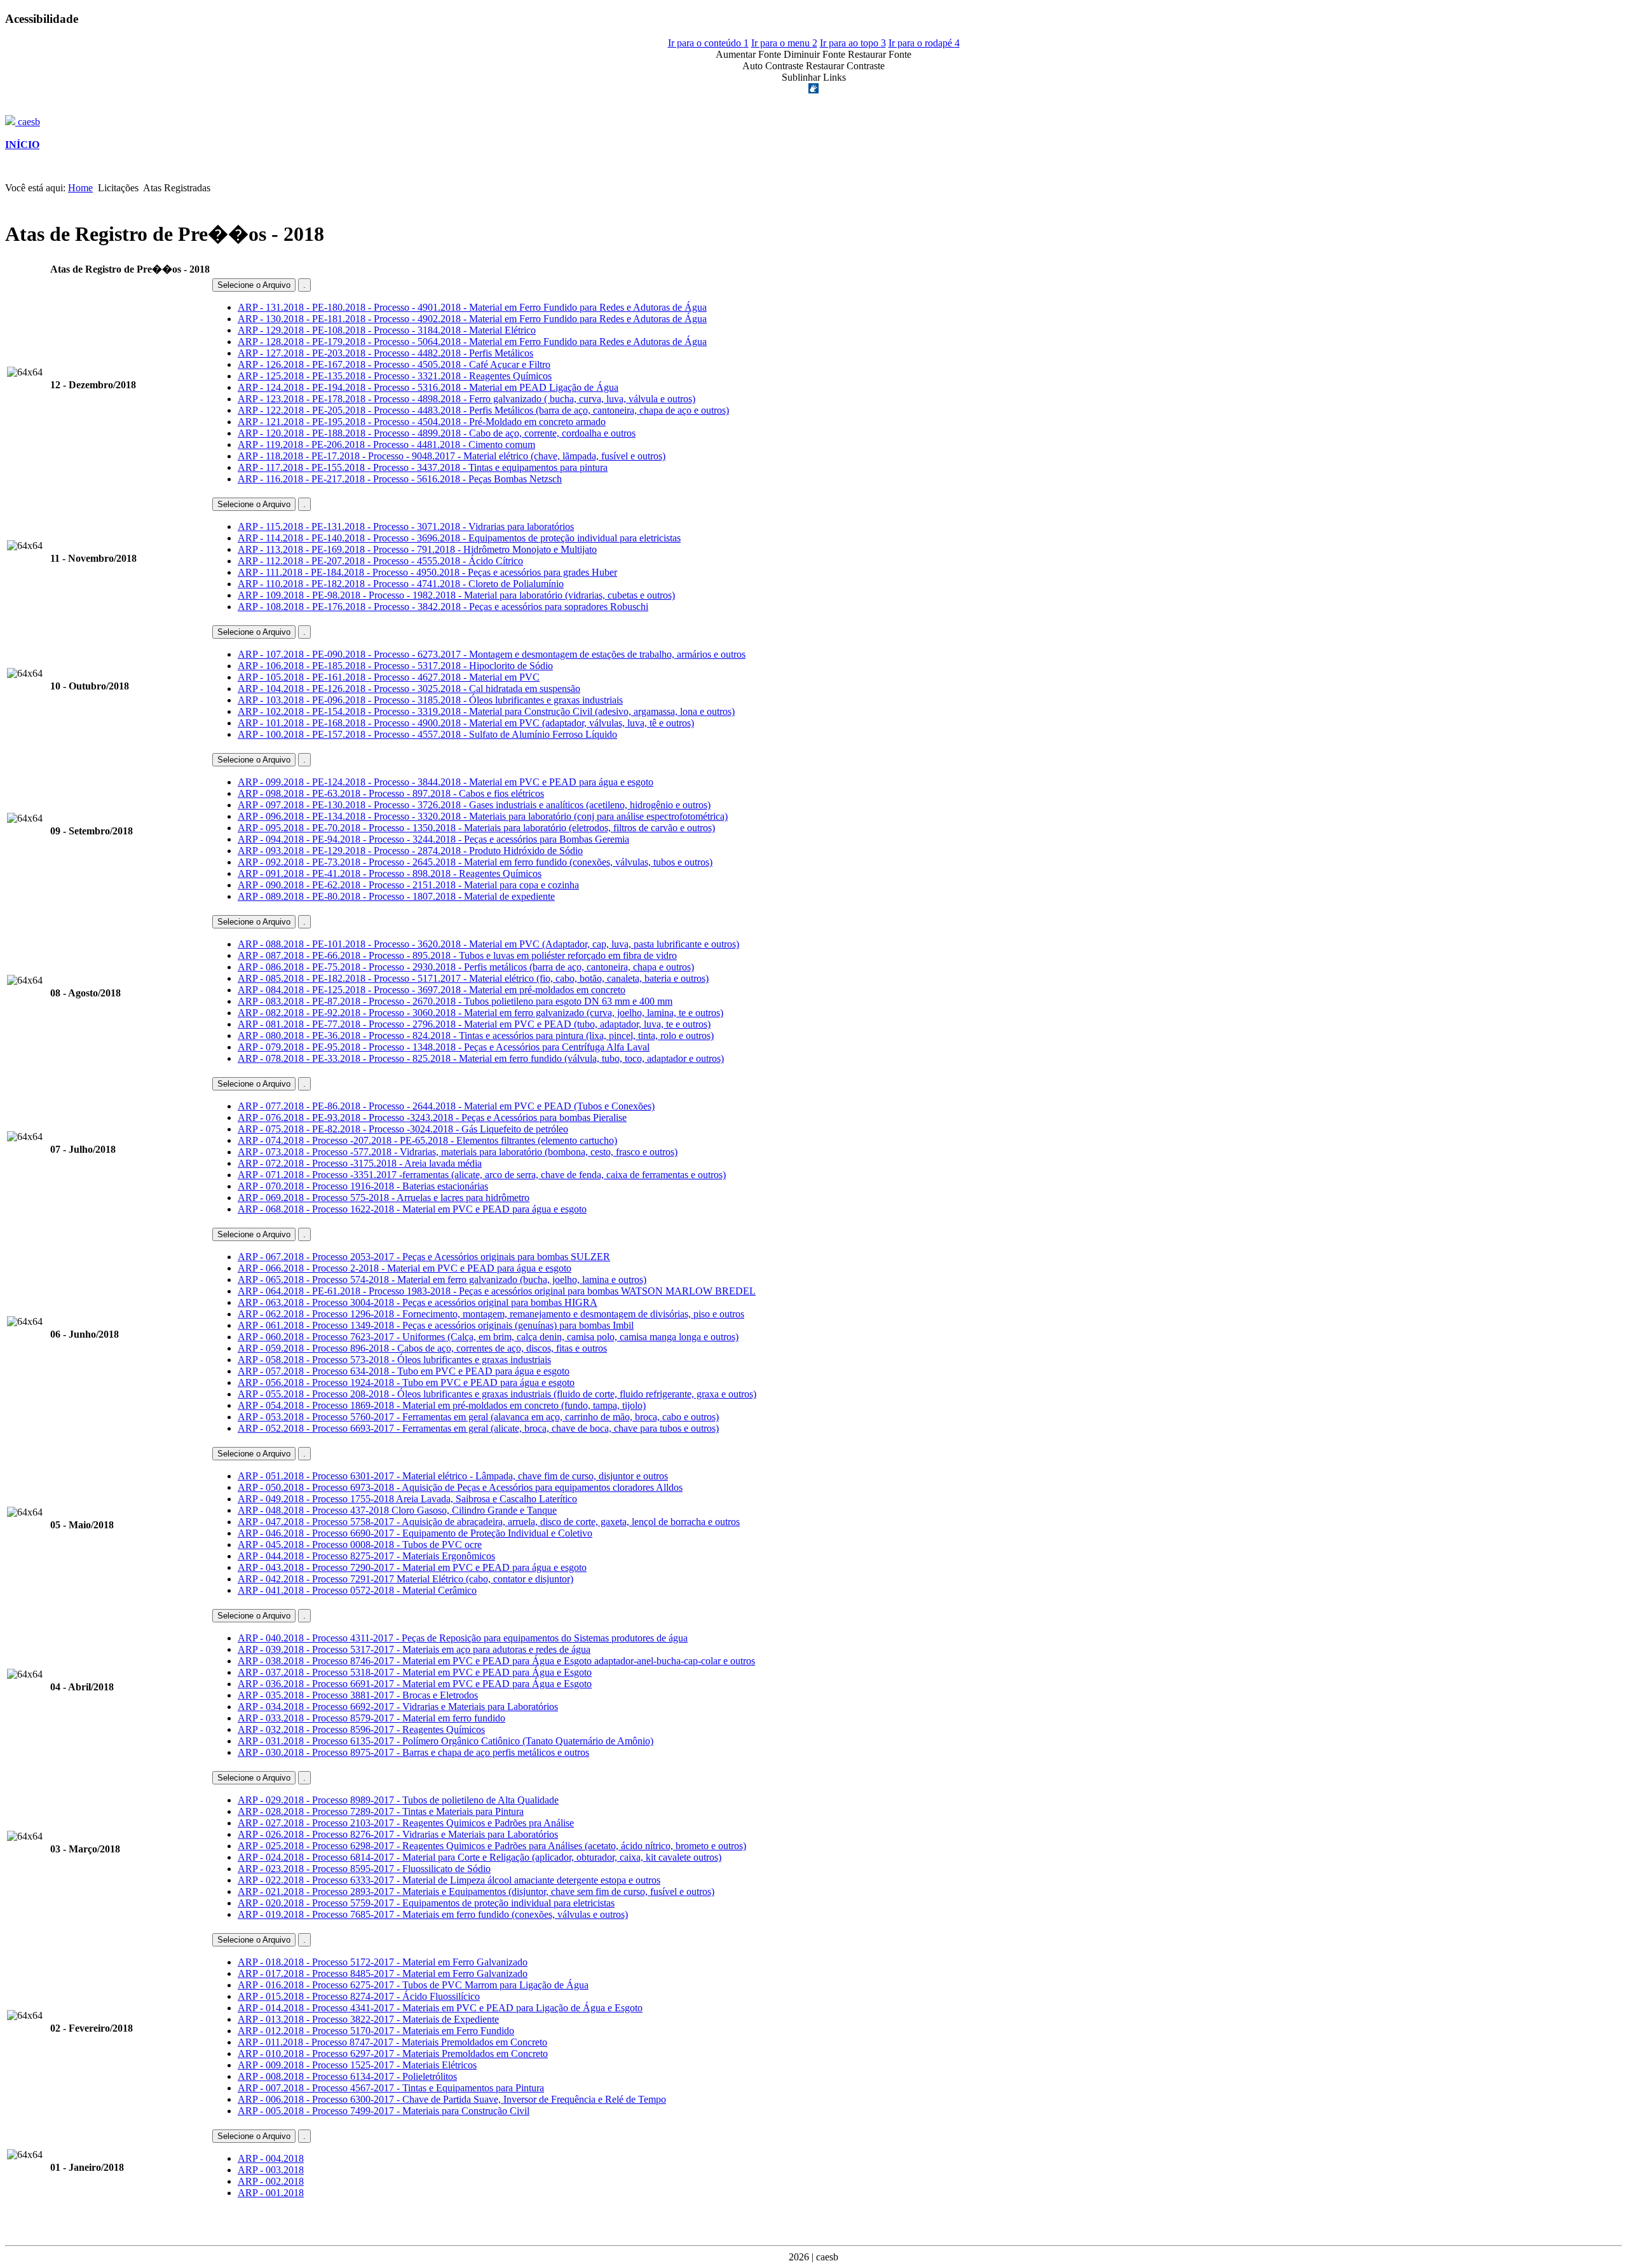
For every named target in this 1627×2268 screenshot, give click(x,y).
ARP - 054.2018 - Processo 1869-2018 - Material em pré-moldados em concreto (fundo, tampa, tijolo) (442, 1405)
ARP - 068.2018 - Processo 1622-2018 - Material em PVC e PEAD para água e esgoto (412, 1209)
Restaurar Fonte (880, 54)
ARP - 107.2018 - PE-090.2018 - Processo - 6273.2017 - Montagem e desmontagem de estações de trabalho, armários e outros (492, 654)
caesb (28, 122)
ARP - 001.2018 (271, 2193)
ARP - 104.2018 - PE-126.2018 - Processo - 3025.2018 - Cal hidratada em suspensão (409, 689)
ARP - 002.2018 (271, 2181)
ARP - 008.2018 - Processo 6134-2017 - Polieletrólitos (347, 2076)
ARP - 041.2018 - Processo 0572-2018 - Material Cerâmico (357, 1590)
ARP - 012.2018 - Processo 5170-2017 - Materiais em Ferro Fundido (376, 2031)
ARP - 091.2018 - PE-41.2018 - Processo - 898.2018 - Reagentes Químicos (390, 873)
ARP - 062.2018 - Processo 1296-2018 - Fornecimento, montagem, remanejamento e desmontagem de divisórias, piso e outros (491, 1314)
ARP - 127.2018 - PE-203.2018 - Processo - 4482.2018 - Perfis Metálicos (385, 353)
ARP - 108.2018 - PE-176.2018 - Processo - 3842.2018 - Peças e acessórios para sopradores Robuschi (443, 607)
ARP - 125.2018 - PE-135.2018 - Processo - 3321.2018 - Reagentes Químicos (395, 376)
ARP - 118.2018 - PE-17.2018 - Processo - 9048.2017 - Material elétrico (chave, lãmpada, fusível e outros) (452, 456)
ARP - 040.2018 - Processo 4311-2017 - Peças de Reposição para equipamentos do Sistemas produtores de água (463, 1638)
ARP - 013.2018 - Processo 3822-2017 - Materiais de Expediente (368, 2019)
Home (80, 188)
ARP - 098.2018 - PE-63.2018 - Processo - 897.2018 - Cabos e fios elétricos (391, 793)
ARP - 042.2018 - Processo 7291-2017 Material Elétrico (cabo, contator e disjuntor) (405, 1579)
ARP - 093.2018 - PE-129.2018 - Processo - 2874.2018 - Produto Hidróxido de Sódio (410, 851)
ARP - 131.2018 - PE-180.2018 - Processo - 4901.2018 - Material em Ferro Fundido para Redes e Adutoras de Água (472, 307)
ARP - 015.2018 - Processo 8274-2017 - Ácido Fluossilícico (359, 1996)
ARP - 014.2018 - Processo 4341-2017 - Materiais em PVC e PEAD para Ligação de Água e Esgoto (440, 2008)
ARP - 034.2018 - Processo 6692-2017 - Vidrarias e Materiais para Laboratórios (398, 1707)
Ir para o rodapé (924, 43)
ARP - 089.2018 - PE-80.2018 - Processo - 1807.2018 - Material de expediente (396, 896)
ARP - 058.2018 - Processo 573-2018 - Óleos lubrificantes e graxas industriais (394, 1360)
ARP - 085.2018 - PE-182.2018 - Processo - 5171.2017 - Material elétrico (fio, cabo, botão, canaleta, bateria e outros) (473, 978)
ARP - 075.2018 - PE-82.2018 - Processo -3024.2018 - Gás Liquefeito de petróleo (403, 1129)
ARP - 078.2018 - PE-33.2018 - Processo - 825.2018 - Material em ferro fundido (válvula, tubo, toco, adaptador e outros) (481, 1058)
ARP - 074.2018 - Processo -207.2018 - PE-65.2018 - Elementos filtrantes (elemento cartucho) (427, 1140)
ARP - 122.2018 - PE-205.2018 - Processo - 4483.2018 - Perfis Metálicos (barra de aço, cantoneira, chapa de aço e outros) (483, 410)
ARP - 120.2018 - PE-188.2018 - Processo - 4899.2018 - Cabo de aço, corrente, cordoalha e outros (437, 433)
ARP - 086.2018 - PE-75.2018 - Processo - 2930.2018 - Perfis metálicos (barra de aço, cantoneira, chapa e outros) (466, 967)
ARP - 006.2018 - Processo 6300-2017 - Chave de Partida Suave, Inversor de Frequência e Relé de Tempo (452, 2099)
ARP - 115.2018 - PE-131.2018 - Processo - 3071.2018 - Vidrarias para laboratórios (406, 526)
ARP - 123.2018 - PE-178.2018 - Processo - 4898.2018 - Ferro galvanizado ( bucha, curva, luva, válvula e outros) (466, 399)
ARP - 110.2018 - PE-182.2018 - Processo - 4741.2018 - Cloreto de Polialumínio (401, 584)
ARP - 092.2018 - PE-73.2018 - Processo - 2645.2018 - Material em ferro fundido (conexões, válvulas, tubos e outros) (475, 862)
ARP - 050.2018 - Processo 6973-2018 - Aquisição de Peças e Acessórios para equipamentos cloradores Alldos (460, 1487)
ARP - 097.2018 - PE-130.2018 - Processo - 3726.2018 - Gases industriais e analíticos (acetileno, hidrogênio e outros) (474, 805)
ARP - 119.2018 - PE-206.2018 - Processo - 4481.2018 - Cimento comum (386, 445)
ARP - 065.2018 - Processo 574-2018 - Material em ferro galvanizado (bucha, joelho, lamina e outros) (442, 1280)
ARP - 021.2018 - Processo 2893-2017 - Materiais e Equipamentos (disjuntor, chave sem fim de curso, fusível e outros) (476, 1891)
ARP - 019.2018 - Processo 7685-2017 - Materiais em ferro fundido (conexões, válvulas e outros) (433, 1914)
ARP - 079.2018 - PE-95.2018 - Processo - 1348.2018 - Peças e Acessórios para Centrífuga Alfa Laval (444, 1047)
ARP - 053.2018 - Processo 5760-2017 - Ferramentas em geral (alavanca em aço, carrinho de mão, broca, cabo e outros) (478, 1417)
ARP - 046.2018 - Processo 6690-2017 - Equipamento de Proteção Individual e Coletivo (415, 1533)
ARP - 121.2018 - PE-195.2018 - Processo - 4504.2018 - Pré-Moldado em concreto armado (422, 422)
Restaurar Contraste (845, 66)
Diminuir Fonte (814, 54)
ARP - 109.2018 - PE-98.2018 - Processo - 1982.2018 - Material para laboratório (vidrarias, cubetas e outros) (456, 595)
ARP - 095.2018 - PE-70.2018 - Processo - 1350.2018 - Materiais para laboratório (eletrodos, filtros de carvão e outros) (476, 828)
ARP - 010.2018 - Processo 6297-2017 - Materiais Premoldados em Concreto (393, 2054)
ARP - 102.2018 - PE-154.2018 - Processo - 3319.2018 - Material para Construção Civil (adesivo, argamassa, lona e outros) (486, 711)
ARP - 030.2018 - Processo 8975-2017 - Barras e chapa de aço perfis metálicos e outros (413, 1752)
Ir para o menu (784, 43)
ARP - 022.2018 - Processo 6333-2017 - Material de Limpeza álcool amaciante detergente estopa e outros (449, 1880)
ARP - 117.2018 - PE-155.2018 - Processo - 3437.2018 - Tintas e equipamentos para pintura (423, 467)
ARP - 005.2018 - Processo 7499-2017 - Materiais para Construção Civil (384, 2111)
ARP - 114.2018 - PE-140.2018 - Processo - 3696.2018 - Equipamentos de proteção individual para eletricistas (459, 538)
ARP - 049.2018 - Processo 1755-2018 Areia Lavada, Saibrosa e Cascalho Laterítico (407, 1499)
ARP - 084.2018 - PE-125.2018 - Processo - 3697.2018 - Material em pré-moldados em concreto (432, 990)
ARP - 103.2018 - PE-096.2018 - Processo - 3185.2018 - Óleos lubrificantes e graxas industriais (430, 700)
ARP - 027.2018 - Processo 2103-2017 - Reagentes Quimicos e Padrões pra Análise (406, 1823)
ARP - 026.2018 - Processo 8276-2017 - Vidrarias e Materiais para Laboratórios (398, 1834)
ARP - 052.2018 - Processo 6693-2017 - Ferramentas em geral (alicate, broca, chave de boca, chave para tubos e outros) (478, 1428)
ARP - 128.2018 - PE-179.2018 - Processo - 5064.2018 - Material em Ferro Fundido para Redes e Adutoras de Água (472, 342)
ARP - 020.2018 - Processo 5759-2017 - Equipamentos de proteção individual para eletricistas (426, 1903)
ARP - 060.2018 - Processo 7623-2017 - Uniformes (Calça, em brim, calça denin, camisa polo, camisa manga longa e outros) (488, 1337)
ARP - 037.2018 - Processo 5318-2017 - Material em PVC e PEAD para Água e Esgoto (415, 1672)
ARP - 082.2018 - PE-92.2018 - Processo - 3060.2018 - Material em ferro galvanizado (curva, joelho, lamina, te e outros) (480, 1013)
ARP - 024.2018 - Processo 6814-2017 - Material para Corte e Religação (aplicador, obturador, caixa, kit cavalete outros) (480, 1857)
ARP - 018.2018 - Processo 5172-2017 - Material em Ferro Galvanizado (383, 1962)
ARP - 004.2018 (271, 2158)
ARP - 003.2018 (271, 2170)
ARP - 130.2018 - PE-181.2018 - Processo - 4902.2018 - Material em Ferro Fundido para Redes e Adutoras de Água (472, 319)
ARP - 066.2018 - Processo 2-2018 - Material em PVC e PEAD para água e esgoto (405, 1268)
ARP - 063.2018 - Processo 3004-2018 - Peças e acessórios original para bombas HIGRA (418, 1302)
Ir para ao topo (853, 43)
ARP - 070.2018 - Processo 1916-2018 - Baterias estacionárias (363, 1186)
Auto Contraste (773, 66)
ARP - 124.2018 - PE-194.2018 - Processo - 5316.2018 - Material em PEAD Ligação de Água (428, 387)
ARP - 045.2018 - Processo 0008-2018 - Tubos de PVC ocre (360, 1545)
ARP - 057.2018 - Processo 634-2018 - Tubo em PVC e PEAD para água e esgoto (404, 1371)
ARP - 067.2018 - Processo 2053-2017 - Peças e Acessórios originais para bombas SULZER (424, 1257)
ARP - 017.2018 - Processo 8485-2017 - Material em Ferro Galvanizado (383, 1973)
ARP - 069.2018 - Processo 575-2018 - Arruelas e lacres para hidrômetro (384, 1198)
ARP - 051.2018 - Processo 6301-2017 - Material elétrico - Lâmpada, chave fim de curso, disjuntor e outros (453, 1476)
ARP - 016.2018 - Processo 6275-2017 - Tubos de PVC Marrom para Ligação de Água (413, 1985)
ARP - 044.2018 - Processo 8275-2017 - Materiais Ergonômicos (366, 1556)
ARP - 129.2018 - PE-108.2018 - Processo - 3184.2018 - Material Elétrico (387, 330)
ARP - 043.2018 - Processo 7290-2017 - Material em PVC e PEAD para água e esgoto (412, 1567)
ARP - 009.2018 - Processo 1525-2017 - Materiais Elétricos (357, 2065)
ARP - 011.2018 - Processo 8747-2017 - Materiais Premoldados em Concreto (392, 2042)
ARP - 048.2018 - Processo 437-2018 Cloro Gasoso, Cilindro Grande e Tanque (397, 1510)
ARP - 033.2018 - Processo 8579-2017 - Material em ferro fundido (371, 1718)
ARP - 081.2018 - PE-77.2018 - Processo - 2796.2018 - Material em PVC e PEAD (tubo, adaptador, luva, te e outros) (474, 1024)
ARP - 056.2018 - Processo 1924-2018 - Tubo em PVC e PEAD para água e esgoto (406, 1382)
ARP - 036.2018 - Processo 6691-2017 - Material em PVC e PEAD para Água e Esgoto (415, 1684)
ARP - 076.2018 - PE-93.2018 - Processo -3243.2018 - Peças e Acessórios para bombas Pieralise (432, 1117)
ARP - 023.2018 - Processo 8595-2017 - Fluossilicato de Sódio (364, 1869)
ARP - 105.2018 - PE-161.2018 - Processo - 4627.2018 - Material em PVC (389, 677)
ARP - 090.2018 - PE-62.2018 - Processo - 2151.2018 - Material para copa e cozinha (408, 885)
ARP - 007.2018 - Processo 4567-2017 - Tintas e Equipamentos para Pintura (391, 2088)
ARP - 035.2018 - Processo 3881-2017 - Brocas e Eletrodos (358, 1695)
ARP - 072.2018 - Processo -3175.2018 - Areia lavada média (360, 1163)
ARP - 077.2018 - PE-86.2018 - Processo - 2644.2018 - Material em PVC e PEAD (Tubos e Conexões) (446, 1106)
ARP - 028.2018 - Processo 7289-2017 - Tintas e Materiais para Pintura (381, 1811)
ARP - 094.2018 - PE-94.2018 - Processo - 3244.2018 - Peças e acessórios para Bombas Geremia (433, 839)
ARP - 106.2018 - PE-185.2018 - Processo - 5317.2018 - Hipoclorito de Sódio (395, 666)
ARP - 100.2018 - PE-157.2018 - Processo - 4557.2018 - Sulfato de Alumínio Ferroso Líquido (427, 734)
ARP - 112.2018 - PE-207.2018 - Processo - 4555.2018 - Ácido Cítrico (380, 561)
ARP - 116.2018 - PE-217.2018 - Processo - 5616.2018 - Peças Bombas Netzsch (400, 479)
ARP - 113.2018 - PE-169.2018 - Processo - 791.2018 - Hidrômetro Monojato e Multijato (417, 549)
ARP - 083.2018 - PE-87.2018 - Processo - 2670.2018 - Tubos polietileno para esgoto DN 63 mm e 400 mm (455, 1001)
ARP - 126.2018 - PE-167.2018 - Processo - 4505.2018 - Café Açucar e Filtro (394, 364)
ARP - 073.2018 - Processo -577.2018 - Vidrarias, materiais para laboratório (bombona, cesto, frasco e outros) (458, 1152)
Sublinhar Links (814, 77)
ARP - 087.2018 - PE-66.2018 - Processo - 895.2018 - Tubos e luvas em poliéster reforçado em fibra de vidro (457, 955)
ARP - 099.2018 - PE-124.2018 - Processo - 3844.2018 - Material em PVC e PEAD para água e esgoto (446, 782)
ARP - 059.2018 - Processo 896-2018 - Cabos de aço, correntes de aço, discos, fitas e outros (422, 1348)
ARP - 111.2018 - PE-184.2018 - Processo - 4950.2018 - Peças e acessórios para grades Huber (427, 572)
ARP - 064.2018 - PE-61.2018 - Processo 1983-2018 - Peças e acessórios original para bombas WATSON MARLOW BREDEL (497, 1291)
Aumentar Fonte (748, 54)
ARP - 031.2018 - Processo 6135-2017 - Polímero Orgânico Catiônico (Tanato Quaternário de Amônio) (446, 1741)
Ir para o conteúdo (708, 43)
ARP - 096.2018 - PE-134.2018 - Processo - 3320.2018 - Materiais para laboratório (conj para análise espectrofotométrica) (483, 816)
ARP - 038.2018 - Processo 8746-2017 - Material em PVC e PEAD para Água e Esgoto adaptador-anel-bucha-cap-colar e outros (496, 1661)
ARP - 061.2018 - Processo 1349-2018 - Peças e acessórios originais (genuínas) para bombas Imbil (436, 1325)
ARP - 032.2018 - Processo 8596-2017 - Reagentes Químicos (361, 1729)
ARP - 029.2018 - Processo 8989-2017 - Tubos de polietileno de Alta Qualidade (398, 1800)
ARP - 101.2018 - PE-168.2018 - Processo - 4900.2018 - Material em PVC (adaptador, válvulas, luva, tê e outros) (466, 723)
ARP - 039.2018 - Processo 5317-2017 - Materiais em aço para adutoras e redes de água (414, 1649)
